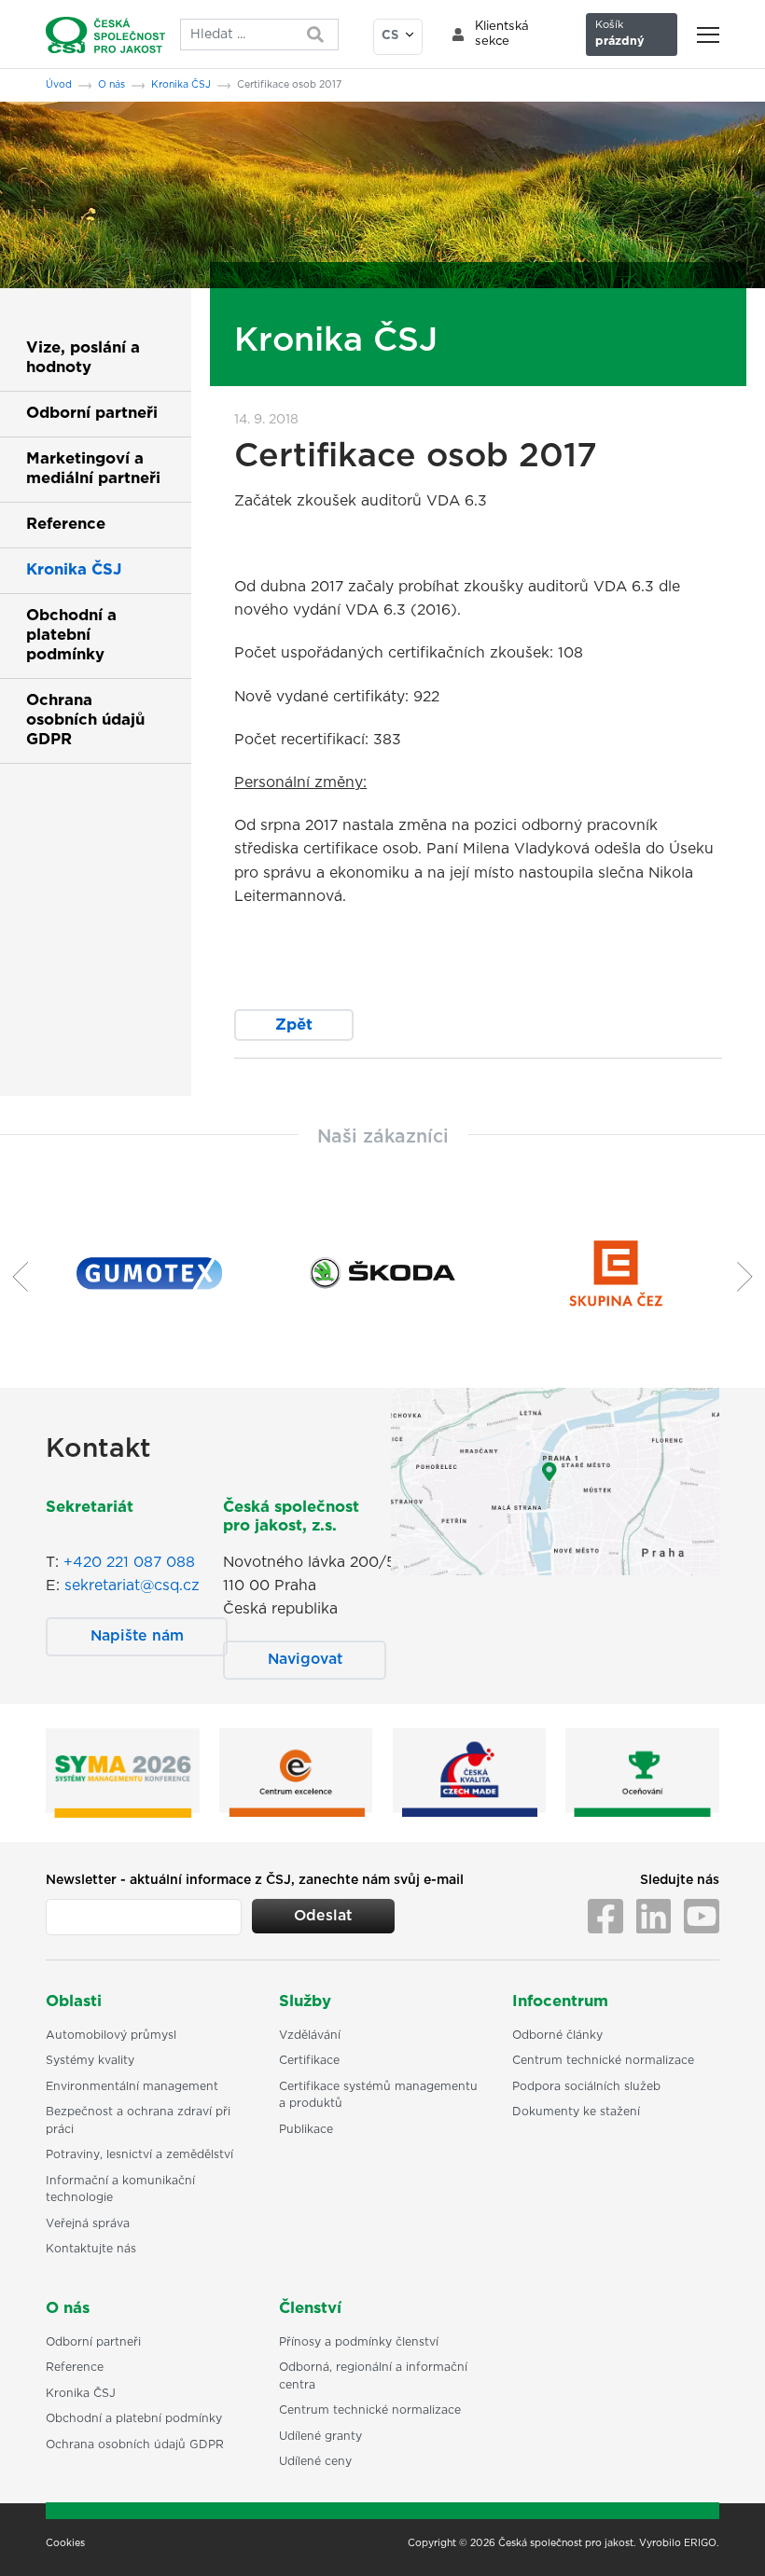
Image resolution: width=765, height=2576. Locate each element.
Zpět (294, 1025)
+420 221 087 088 (129, 1562)
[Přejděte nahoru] (727, 2538)
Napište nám (137, 1636)
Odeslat (323, 1916)
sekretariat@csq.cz (132, 1586)
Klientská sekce (502, 34)
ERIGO (700, 2543)
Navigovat (305, 1659)
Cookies (65, 2543)
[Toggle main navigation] (709, 35)
